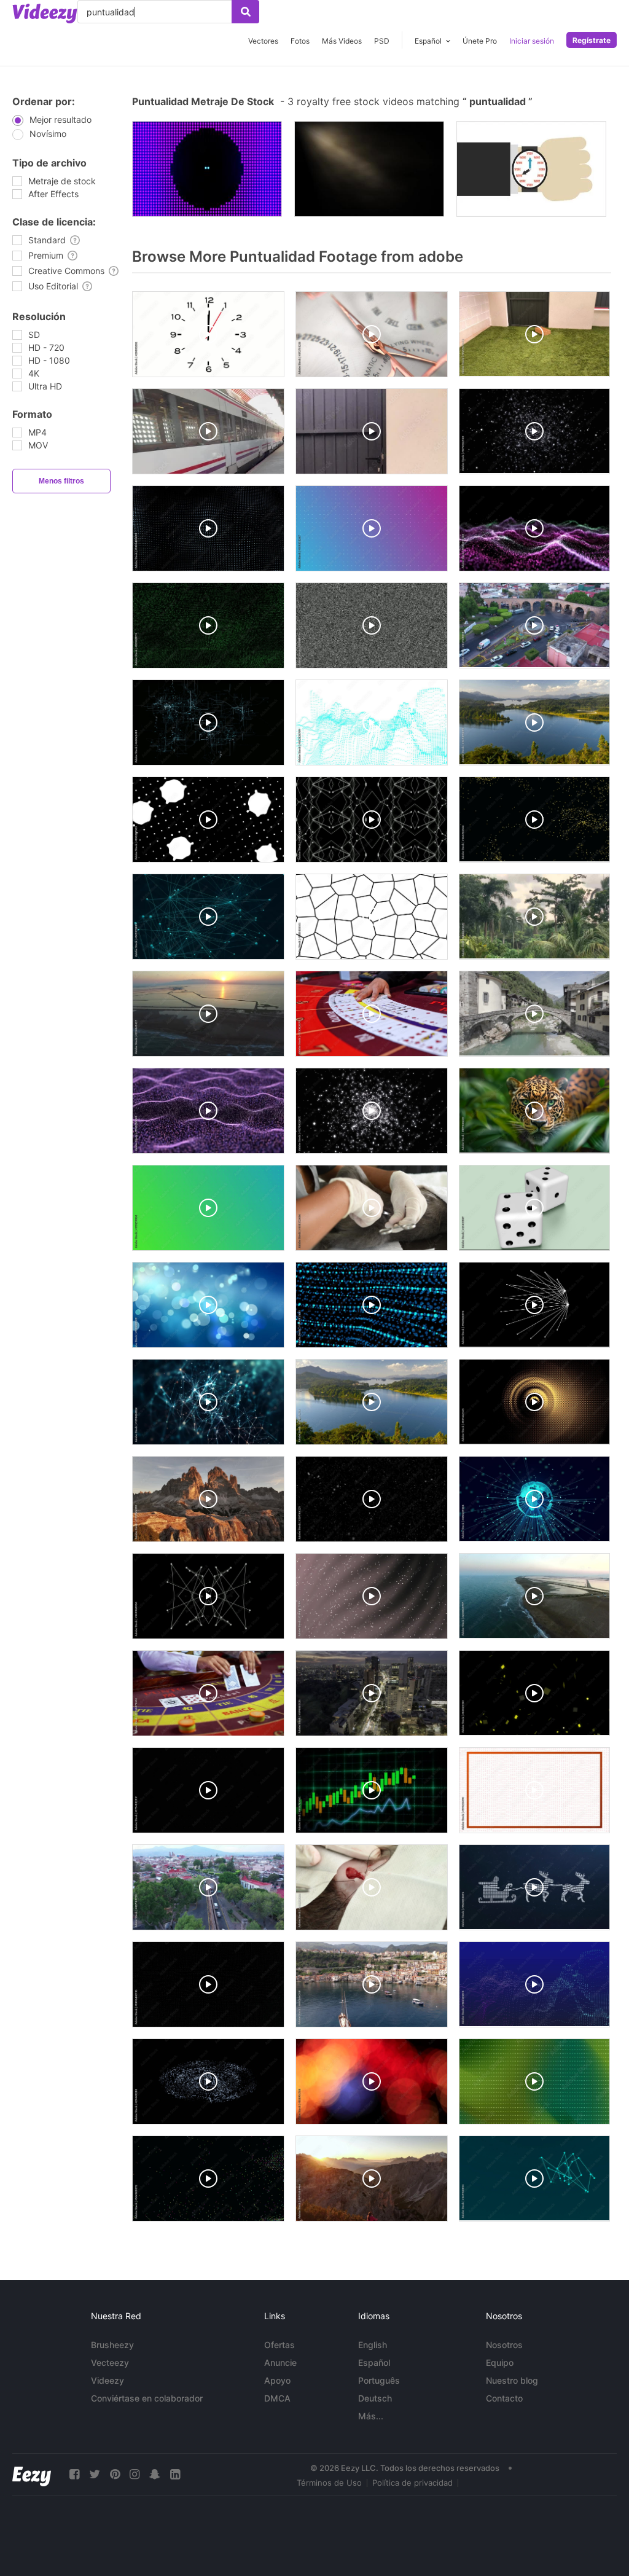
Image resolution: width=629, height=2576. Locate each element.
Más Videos (342, 41)
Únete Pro (480, 41)
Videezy (107, 2380)
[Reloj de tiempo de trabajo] (531, 169)
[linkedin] (175, 2474)
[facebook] (74, 2474)
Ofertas (279, 2345)
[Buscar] (245, 12)
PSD (382, 41)
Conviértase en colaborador (147, 2398)
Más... (371, 2416)
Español (374, 2363)
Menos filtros (61, 481)
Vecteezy (110, 2363)
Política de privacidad (412, 2483)
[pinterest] (115, 2474)
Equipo (500, 2363)
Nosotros (504, 2345)
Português (379, 2380)
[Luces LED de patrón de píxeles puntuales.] (207, 169)
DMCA (277, 2398)
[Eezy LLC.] (32, 2474)
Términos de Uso (329, 2483)
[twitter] (95, 2474)
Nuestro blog (512, 2380)
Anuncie (280, 2363)
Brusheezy (112, 2345)
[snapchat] (155, 2474)
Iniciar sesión (532, 41)
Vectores (263, 41)
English (373, 2345)
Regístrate (592, 40)
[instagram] (135, 2474)
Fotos (300, 41)
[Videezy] (45, 14)
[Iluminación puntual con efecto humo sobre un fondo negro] (369, 169)
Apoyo (277, 2380)
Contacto (504, 2398)
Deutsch (375, 2398)
